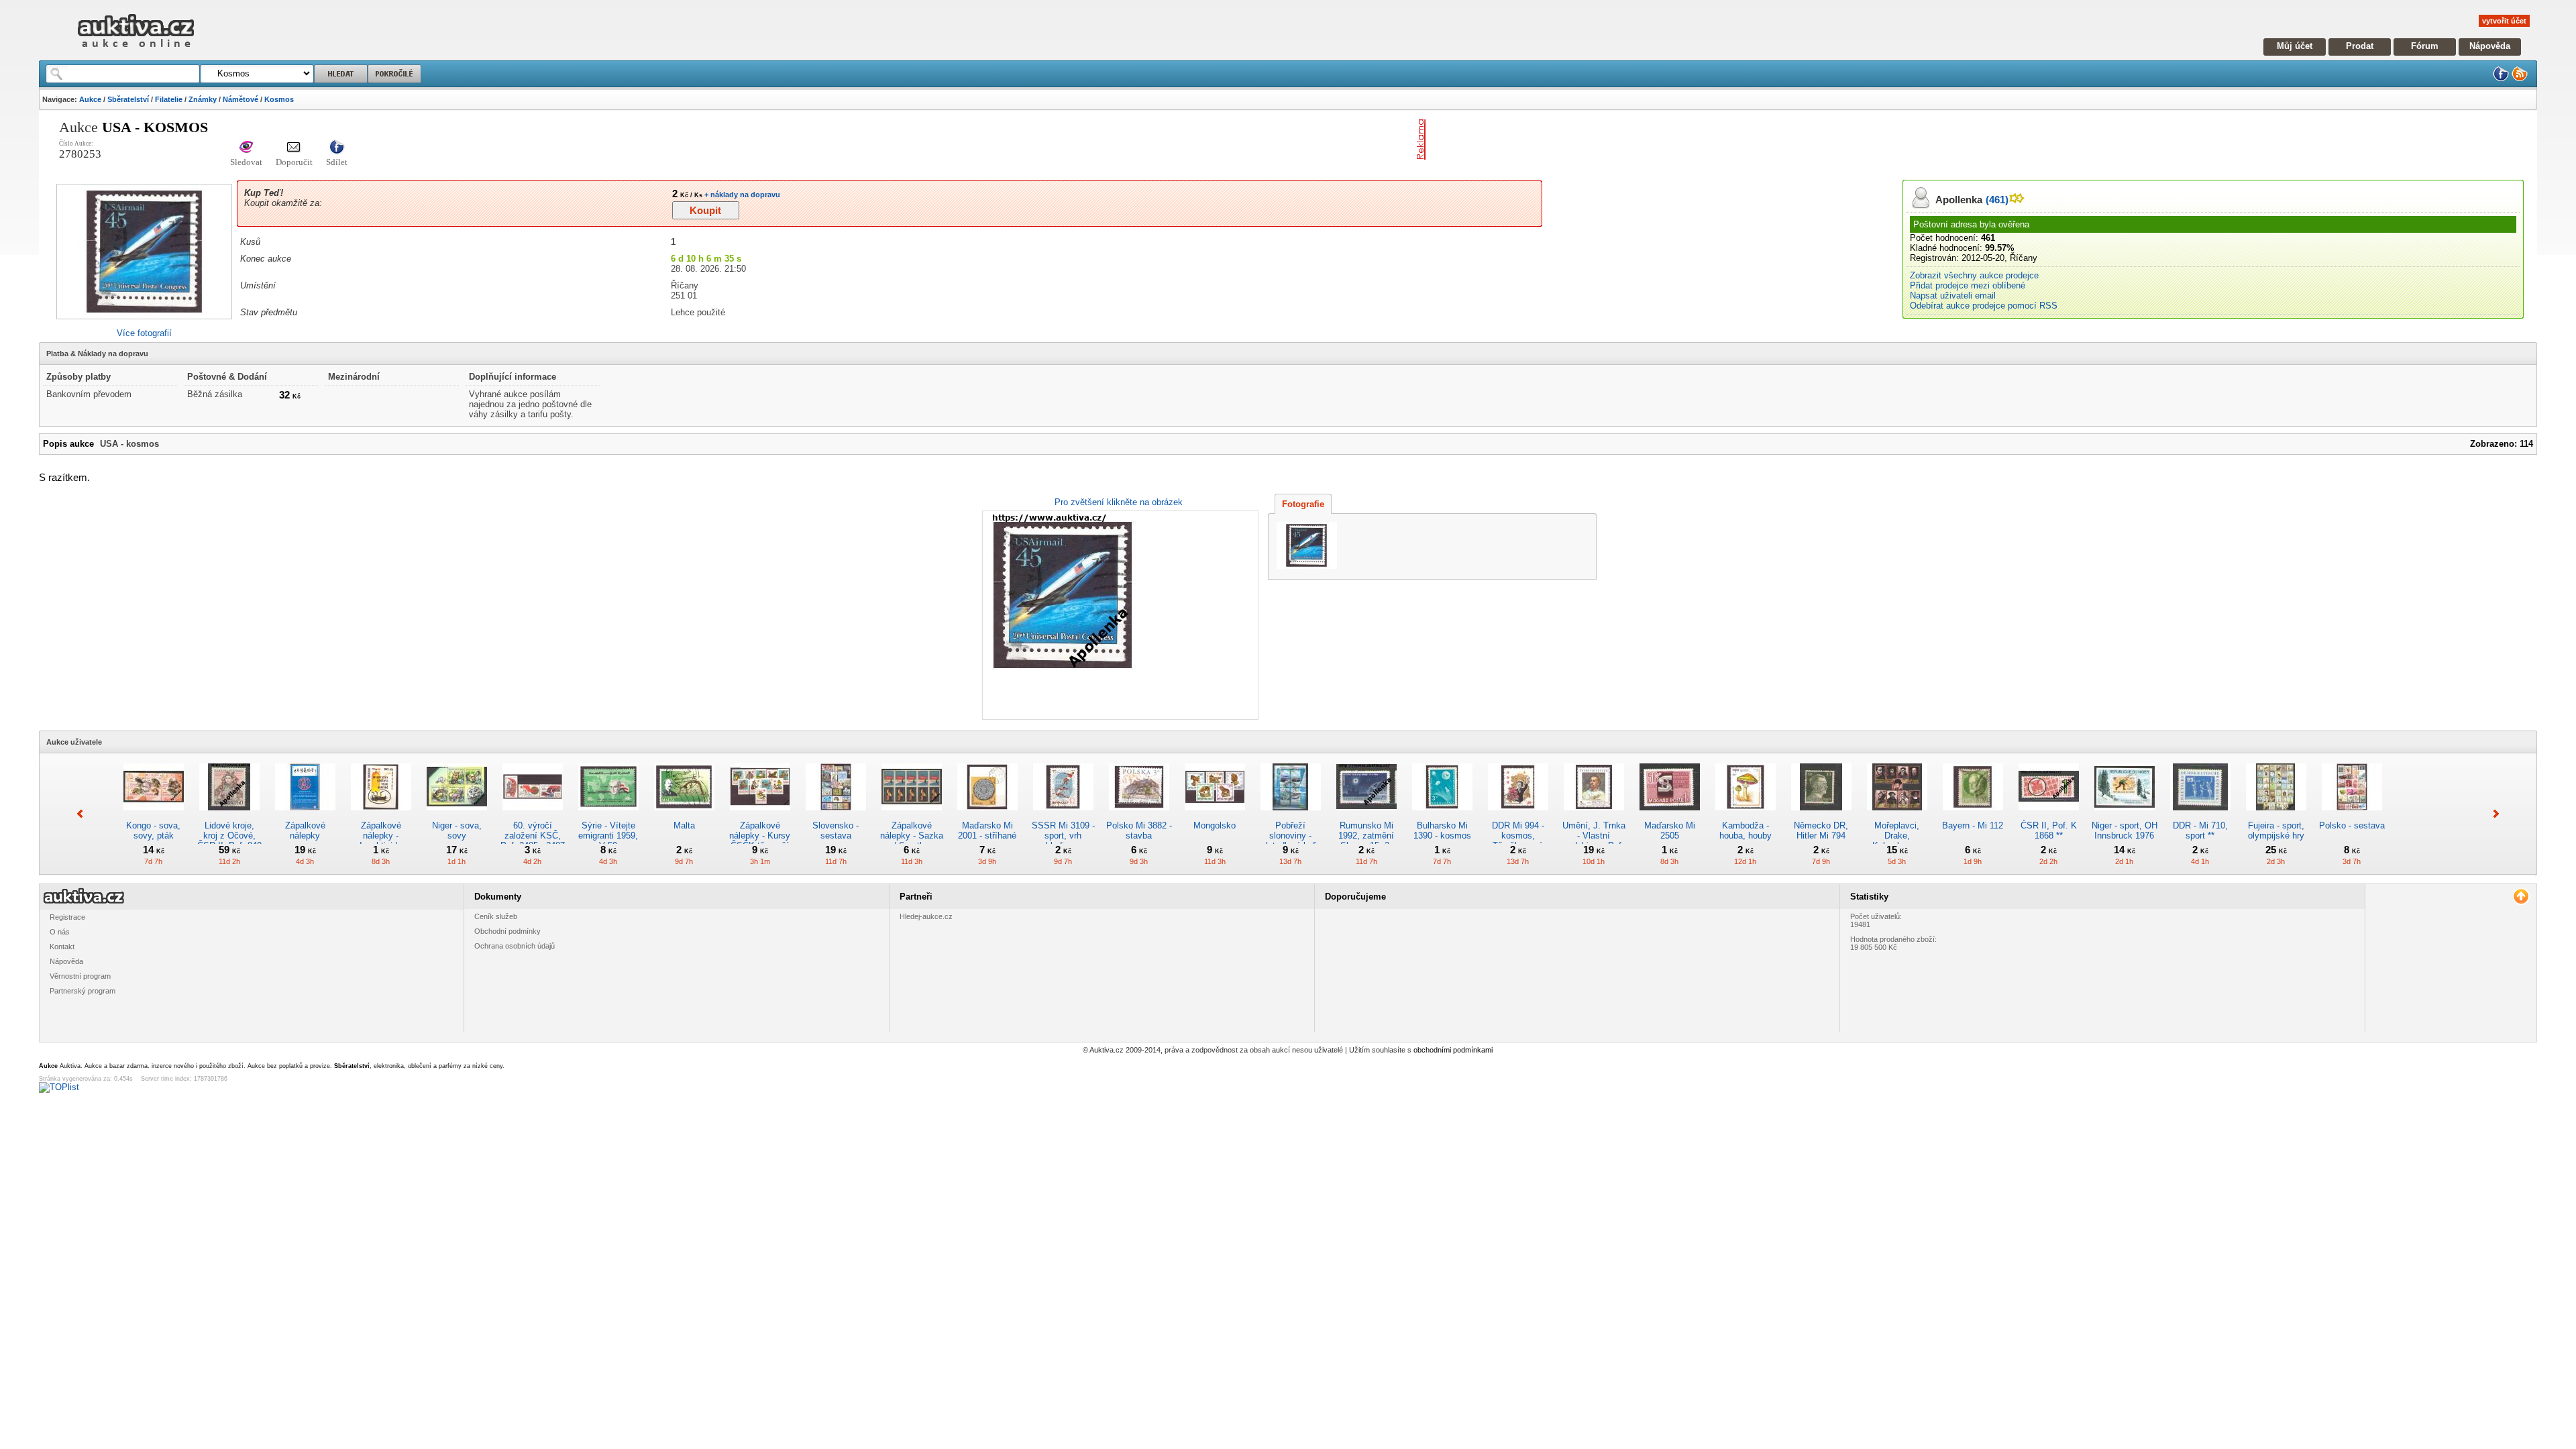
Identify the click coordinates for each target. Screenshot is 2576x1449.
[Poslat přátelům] (294, 148)
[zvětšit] (1119, 615)
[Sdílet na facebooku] (337, 148)
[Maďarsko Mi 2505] (1670, 815)
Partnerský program (83, 991)
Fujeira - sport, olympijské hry (2276, 830)
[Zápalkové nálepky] (305, 815)
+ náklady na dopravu (741, 195)
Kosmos (279, 99)
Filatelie (169, 99)
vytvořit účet (2504, 21)
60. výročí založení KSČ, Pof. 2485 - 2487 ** (533, 841)
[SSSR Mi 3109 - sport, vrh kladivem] (1063, 815)
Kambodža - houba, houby (1746, 830)
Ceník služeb (496, 916)
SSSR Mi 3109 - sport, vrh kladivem (1063, 836)
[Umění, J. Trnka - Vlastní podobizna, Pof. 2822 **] (1594, 815)
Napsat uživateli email (1953, 296)
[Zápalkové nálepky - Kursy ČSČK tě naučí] (760, 815)
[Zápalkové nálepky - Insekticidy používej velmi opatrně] (381, 815)
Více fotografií (144, 333)
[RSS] (2520, 79)
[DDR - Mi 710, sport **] (2200, 815)
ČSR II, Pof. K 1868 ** (2049, 830)
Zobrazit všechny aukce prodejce (1974, 275)
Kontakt (62, 947)
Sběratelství (128, 99)
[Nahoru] (2521, 897)
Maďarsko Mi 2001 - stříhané (987, 830)
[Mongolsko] (1215, 815)
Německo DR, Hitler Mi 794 (1821, 830)
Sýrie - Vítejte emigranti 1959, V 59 (608, 836)
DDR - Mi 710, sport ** (2200, 830)
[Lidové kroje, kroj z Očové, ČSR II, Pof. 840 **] (229, 815)
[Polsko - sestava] (2352, 815)
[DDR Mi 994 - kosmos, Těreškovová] (1518, 815)
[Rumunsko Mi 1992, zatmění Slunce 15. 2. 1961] (1366, 815)
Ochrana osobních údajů (515, 946)
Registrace (67, 917)
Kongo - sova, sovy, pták (153, 830)
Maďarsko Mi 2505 (1670, 830)
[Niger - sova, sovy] (457, 815)
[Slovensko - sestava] (836, 815)
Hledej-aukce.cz (926, 916)
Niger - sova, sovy (457, 830)
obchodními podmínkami (1453, 1050)
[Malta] (684, 815)
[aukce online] (136, 51)
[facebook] (2501, 79)
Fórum (2425, 46)
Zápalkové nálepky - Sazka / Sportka (912, 836)
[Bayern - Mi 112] (1973, 815)
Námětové (240, 99)
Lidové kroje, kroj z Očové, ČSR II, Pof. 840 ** (229, 841)
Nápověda (2490, 46)
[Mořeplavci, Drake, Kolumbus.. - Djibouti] (1897, 815)
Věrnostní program (80, 976)
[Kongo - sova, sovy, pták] (154, 815)
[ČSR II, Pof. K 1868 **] (2049, 815)
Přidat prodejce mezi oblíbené (1968, 285)
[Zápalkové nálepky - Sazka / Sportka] (912, 815)
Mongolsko (1215, 825)
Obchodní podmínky (507, 931)
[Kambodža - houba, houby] (1746, 815)
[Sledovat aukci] (246, 148)
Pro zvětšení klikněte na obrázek (1119, 502)
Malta (684, 825)
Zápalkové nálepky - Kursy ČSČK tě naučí (760, 836)
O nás (60, 932)
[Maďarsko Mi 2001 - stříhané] (987, 815)
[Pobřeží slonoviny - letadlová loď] (1291, 815)
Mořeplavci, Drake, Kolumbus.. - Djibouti (1897, 841)
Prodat (2360, 46)
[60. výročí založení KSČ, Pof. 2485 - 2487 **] (533, 815)
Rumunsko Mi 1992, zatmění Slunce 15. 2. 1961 (1366, 841)
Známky (203, 99)
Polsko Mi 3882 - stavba (1139, 830)
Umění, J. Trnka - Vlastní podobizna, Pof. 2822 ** (1594, 841)
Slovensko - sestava (836, 830)
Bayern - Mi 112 (1973, 825)
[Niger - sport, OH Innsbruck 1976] (2125, 815)
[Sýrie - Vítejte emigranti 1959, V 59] (608, 815)
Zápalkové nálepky (305, 830)
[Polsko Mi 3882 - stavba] (1139, 815)
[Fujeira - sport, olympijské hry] (2276, 815)
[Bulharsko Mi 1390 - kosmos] (1442, 815)
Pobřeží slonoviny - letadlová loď (1291, 836)
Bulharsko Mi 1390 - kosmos (1442, 830)
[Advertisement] (1588, 140)
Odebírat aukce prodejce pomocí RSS (1984, 306)
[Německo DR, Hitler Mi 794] (1821, 815)
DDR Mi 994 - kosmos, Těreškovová (1518, 836)
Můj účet (2295, 46)
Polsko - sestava (2352, 825)
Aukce (90, 99)
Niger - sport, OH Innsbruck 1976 (2125, 830)
